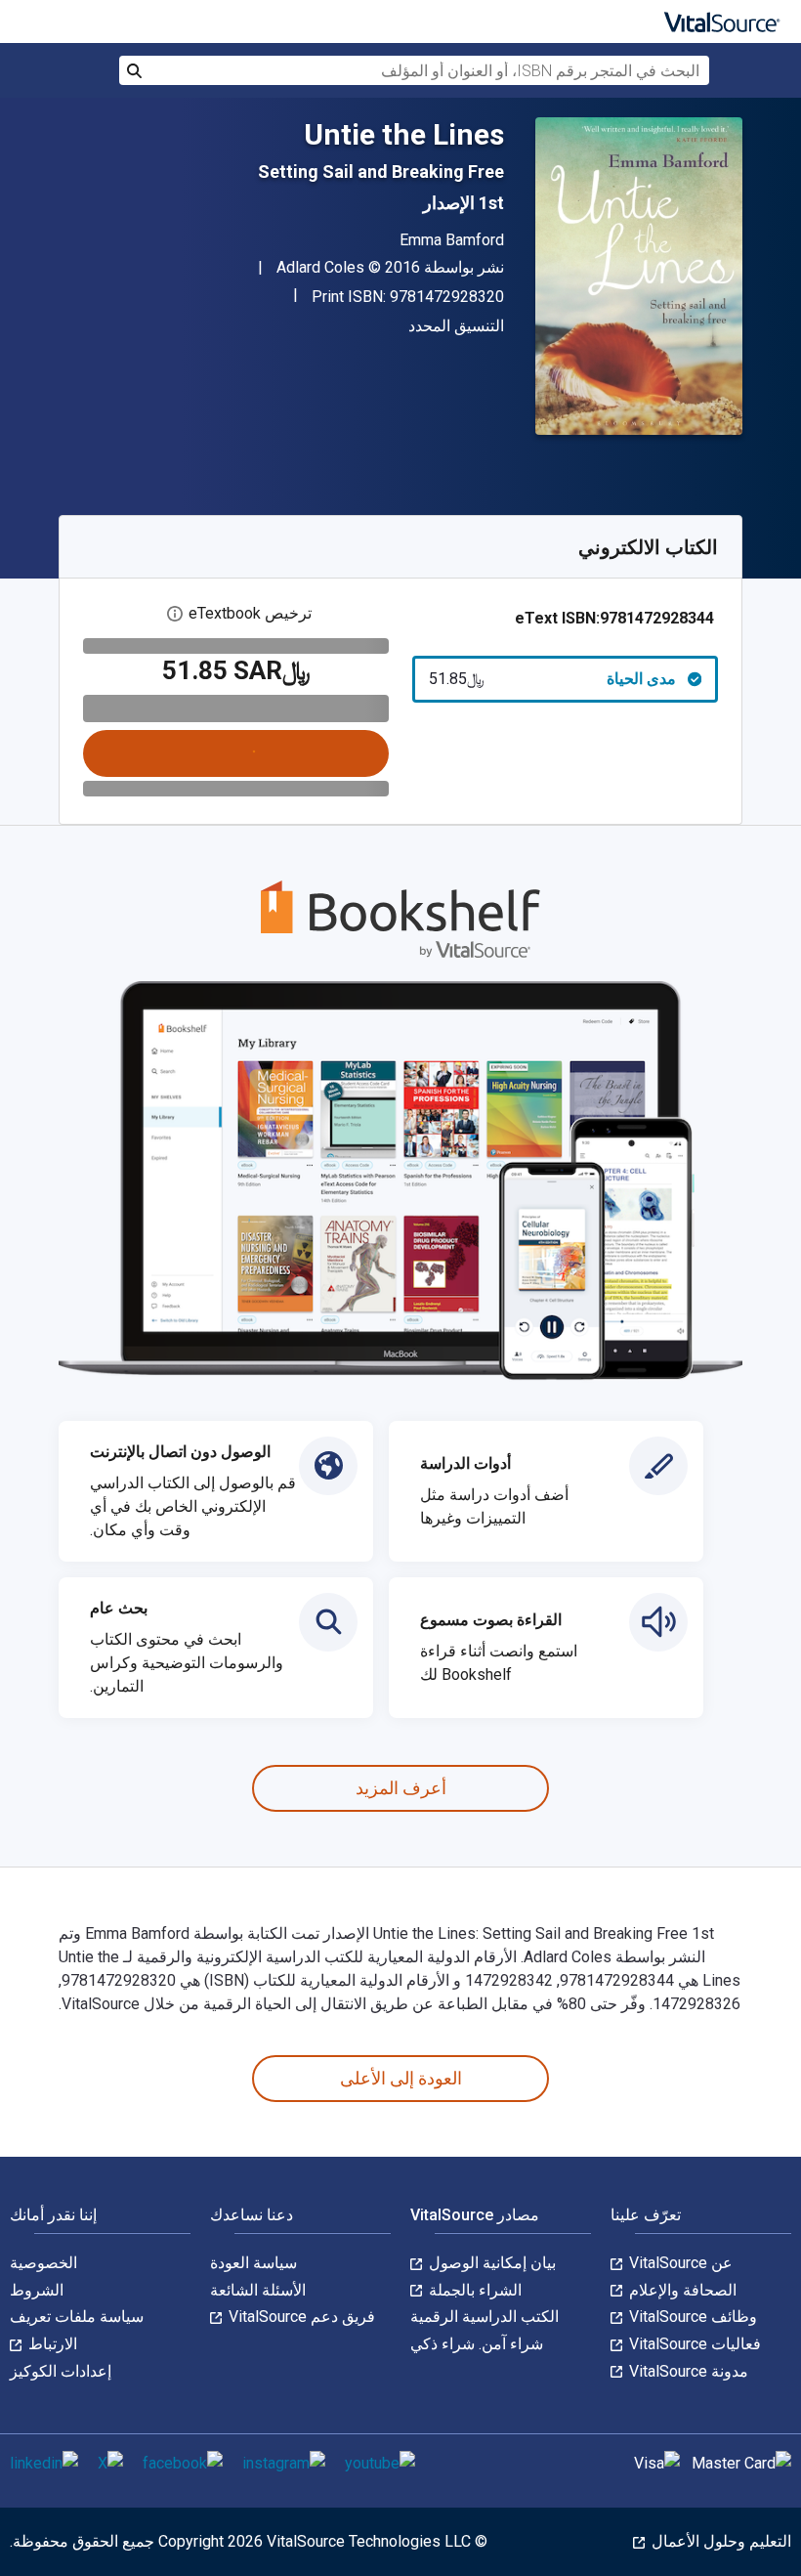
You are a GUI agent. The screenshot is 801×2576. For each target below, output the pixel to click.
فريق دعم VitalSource (300, 2317)
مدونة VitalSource (687, 2371)
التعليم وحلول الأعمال (719, 2541)
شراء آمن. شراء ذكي (477, 2344)
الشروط (37, 2290)
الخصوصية (43, 2263)
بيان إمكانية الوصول (490, 2263)
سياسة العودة (253, 2263)
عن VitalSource (679, 2263)
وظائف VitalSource (691, 2317)
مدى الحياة (552, 679)
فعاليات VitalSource (693, 2344)
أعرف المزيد (401, 1788)
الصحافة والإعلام (681, 2290)
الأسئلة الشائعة (258, 2290)
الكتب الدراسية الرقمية (485, 2317)
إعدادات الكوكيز (61, 2371)
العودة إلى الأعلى (401, 2078)
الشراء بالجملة (473, 2290)
